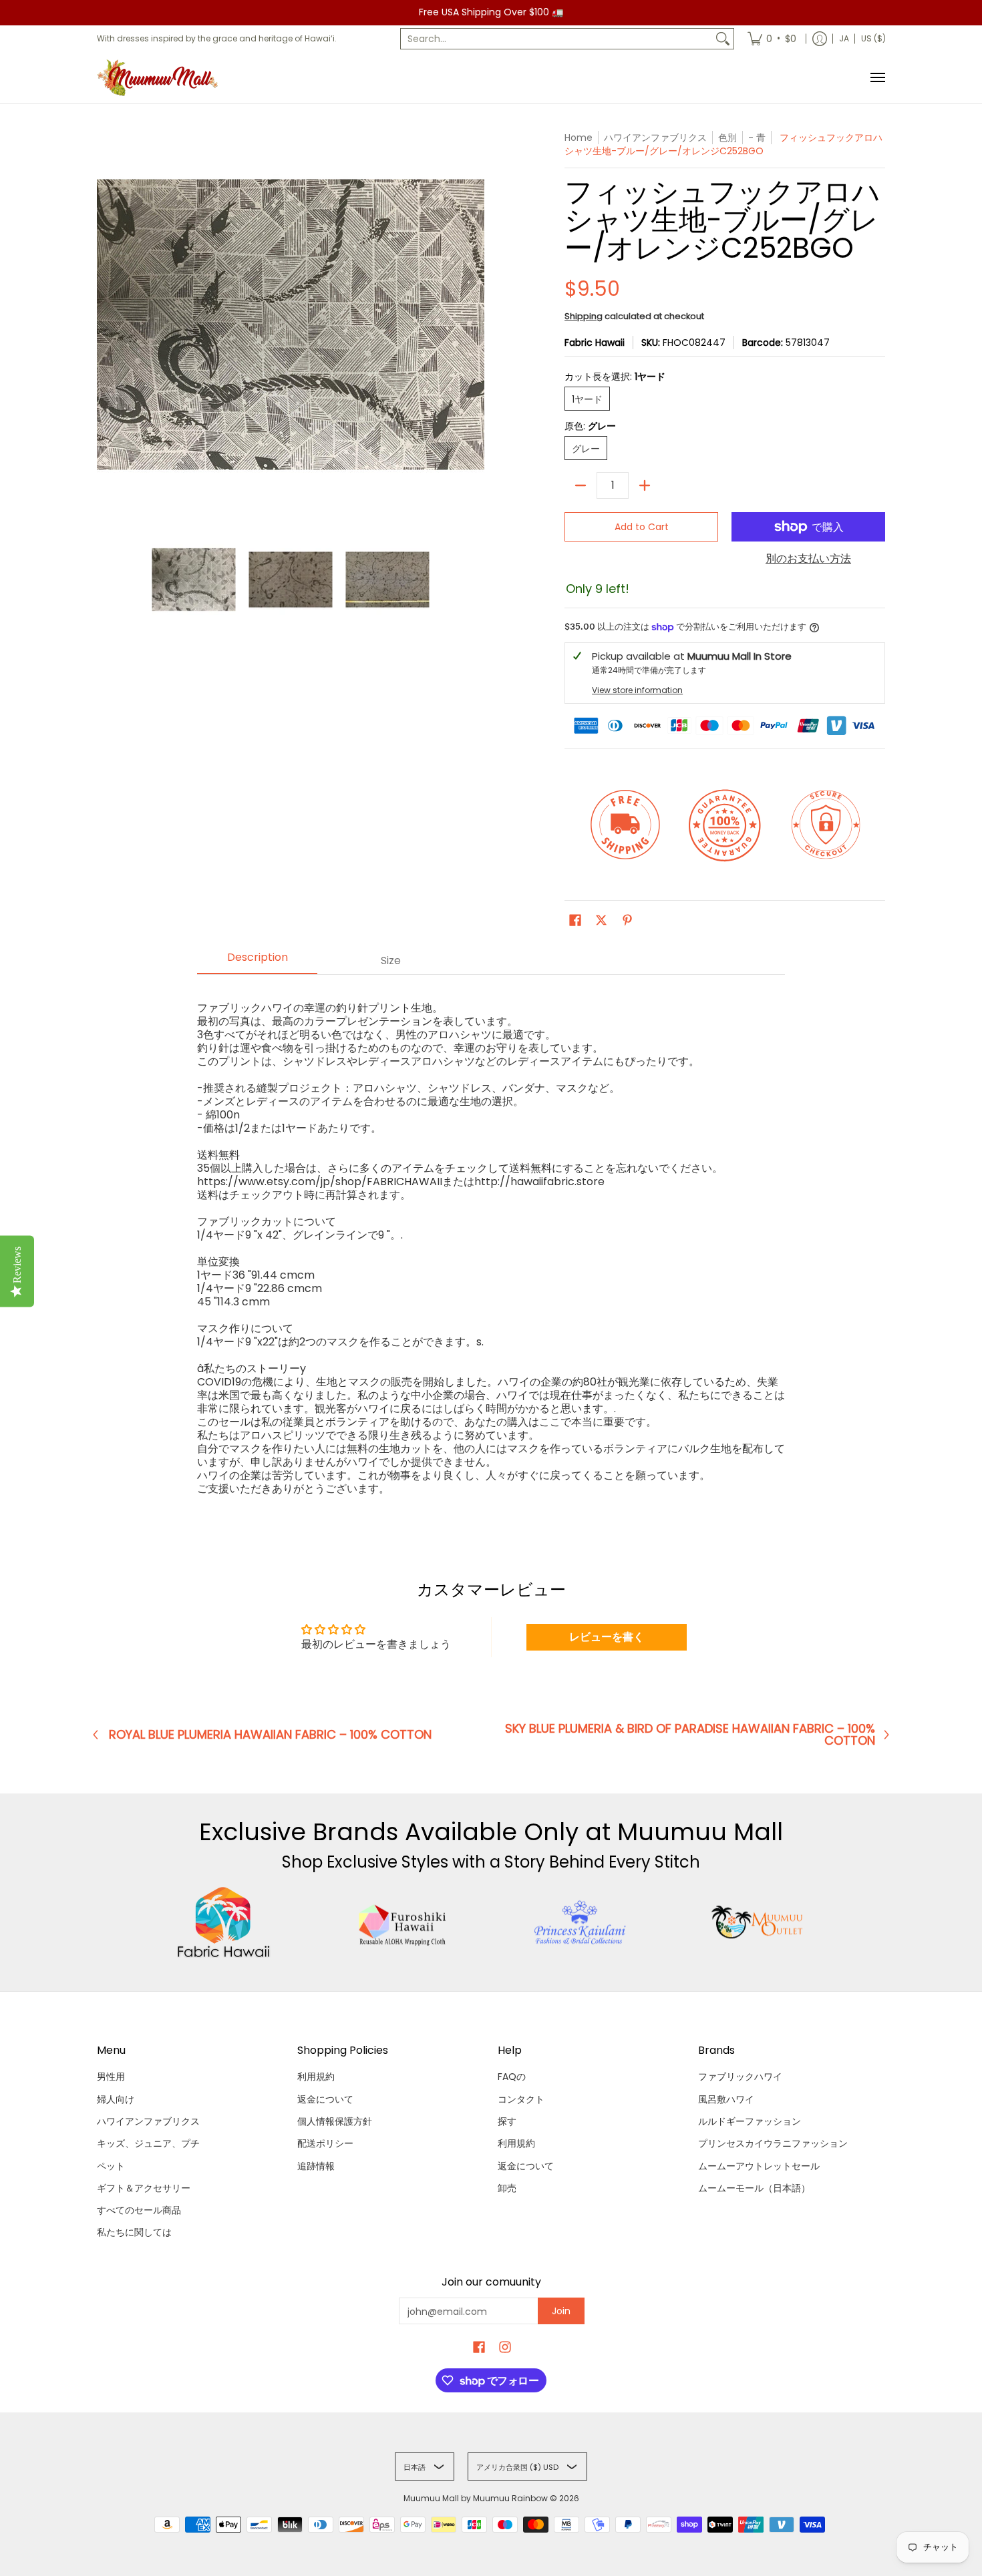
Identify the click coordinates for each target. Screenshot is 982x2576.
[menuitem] (772, 39)
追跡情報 (316, 2166)
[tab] (257, 961)
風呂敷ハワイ (726, 2099)
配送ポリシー (325, 2143)
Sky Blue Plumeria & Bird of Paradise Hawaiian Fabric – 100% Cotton (690, 1735)
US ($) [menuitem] (873, 38)
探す (507, 2121)
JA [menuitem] (844, 38)
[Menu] (877, 78)
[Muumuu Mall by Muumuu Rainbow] (160, 78)
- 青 (757, 138)
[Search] (723, 39)
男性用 (111, 2077)
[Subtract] (581, 485)
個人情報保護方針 (335, 2121)
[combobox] (556, 39)
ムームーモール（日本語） (754, 2188)
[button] (575, 920)
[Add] (645, 485)
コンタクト (521, 2099)
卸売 (507, 2188)
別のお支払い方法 (808, 559)
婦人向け (116, 2099)
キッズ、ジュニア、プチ (148, 2143)
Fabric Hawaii (595, 343)
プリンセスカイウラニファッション (773, 2143)
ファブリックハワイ (740, 2077)
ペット (111, 2166)
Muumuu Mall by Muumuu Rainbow (476, 2498)
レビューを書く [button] (607, 1637)
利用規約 (316, 2077)
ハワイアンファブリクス (148, 2121)
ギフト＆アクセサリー (144, 2188)
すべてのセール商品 (139, 2210)
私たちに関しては (134, 2232)
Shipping (584, 316)
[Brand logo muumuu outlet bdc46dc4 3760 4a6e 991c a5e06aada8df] (759, 1922)
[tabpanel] (491, 1242)
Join (561, 2311)
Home (579, 138)
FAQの (512, 2077)
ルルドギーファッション (750, 2121)
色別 (727, 138)
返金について (325, 2099)
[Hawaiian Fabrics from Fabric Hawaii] (224, 1922)
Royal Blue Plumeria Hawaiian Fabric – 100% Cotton (270, 1735)
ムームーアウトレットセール (759, 2166)
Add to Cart (642, 527)
